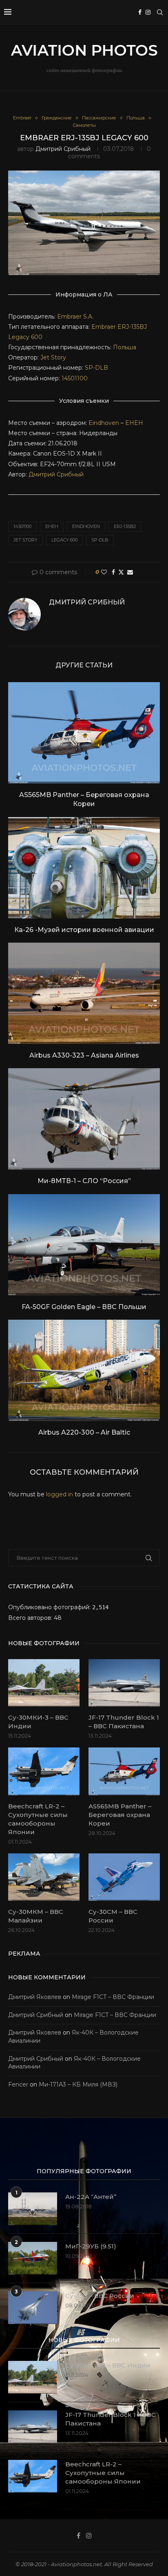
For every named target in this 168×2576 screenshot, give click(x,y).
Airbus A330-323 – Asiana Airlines (84, 1055)
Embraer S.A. (75, 317)
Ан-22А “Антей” (91, 2197)
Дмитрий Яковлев (35, 1997)
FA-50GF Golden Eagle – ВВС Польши (84, 1307)
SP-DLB (96, 368)
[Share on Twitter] (121, 572)
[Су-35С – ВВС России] (33, 2308)
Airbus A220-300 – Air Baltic (84, 1432)
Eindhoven (104, 423)
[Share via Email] (130, 572)
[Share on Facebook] (113, 572)
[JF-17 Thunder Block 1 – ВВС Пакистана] (124, 1683)
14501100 (75, 378)
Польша (125, 347)
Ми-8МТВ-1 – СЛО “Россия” (84, 1181)
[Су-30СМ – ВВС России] (124, 1877)
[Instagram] (148, 12)
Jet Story (53, 357)
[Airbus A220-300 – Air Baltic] (84, 1370)
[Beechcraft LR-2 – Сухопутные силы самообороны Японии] (44, 1771)
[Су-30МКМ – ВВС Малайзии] (44, 1877)
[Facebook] (140, 12)
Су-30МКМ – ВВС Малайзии (36, 1916)
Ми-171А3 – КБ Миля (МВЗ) (78, 2084)
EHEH (134, 423)
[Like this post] (104, 572)
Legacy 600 (25, 337)
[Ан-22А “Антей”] (33, 2209)
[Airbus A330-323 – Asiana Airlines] (84, 993)
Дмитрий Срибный (63, 149)
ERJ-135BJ (125, 526)
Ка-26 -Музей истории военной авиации (84, 930)
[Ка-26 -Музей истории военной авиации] (84, 868)
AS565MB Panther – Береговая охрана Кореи (120, 1815)
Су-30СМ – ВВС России (113, 1916)
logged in (60, 1494)
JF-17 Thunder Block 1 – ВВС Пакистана (124, 1722)
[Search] (160, 12)
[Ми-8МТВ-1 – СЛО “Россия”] (84, 1119)
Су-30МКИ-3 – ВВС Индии (38, 1722)
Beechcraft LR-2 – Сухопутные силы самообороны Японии (38, 1819)
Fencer (18, 2084)
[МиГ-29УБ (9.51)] (33, 2258)
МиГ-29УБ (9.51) (91, 2246)
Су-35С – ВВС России (100, 2296)
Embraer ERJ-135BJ (119, 327)
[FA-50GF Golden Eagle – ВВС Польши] (84, 1245)
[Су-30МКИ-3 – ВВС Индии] (44, 1683)
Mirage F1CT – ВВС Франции (113, 1997)
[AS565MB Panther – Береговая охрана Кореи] (84, 733)
